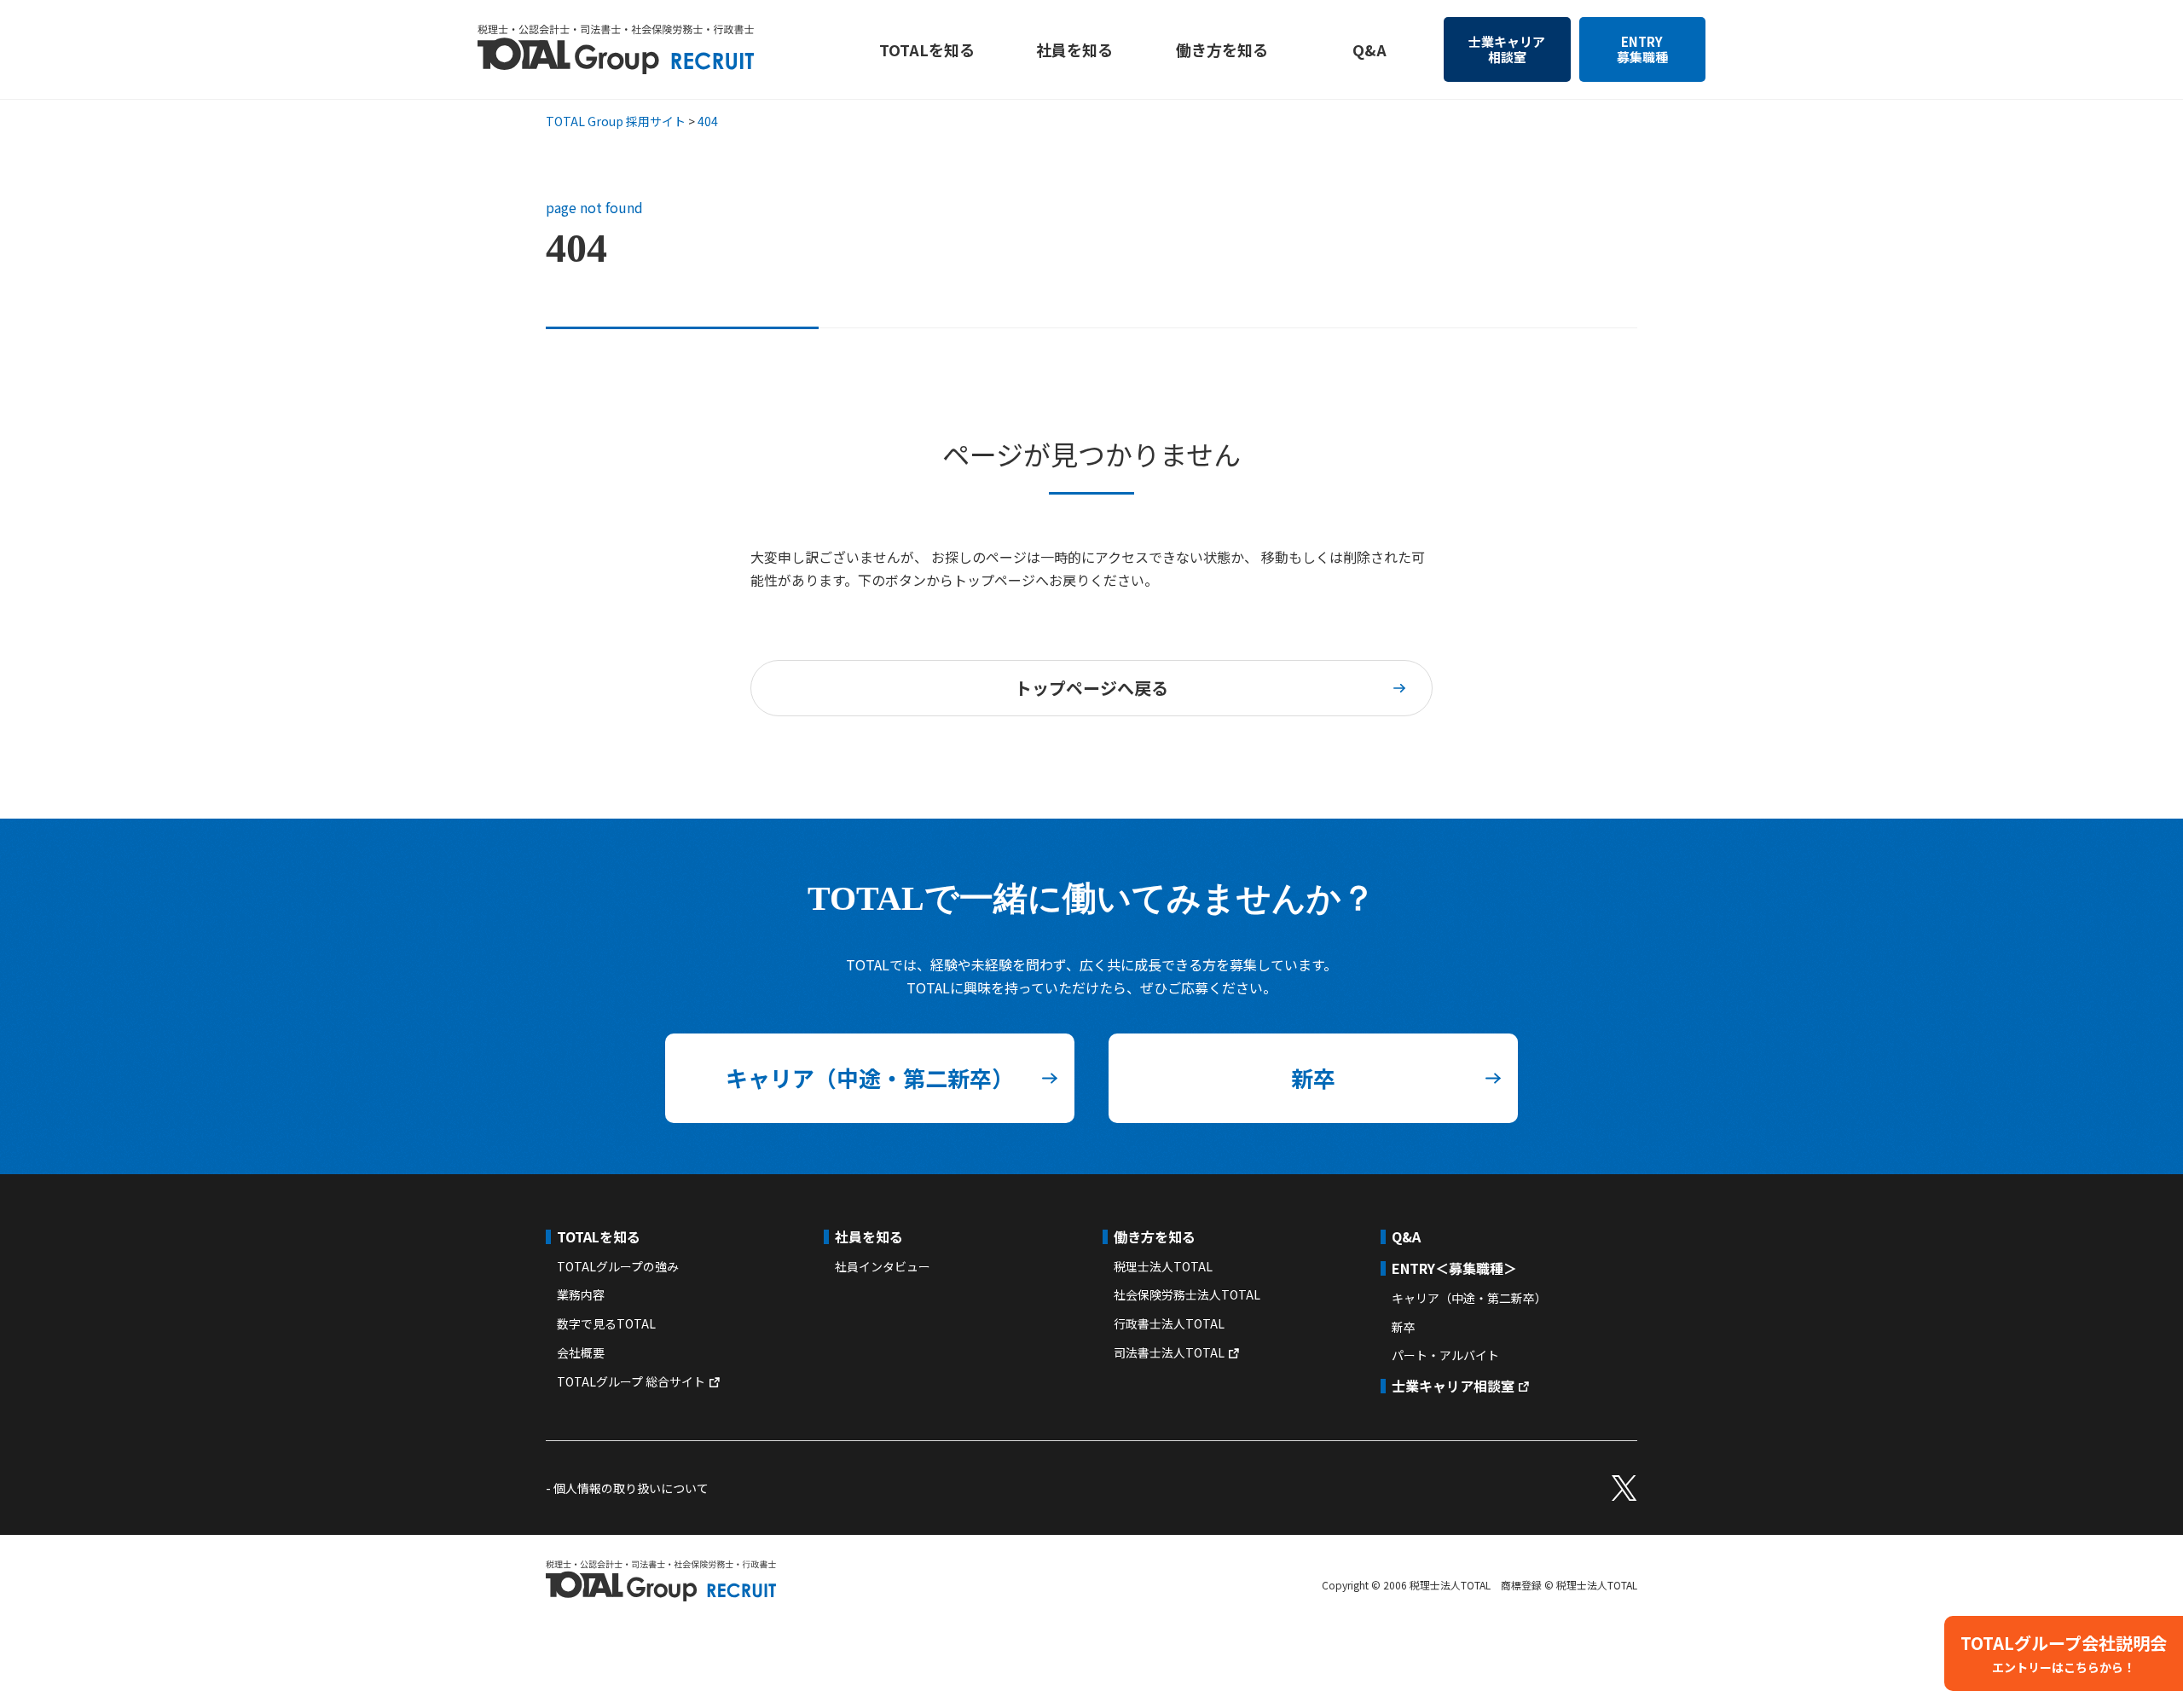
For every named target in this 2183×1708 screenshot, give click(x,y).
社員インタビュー (883, 1266)
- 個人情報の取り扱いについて (627, 1488)
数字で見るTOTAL (606, 1323)
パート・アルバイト (1445, 1355)
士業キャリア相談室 (1507, 49)
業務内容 (581, 1294)
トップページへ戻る (1091, 688)
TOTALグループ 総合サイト (631, 1381)
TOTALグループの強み (618, 1266)
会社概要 (581, 1352)
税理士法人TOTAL (1163, 1266)
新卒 (1313, 1077)
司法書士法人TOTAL (1169, 1352)
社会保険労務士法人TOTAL (1187, 1294)
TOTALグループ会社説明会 (2064, 1653)
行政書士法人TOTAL (1169, 1323)
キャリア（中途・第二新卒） (870, 1077)
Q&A (1369, 49)
